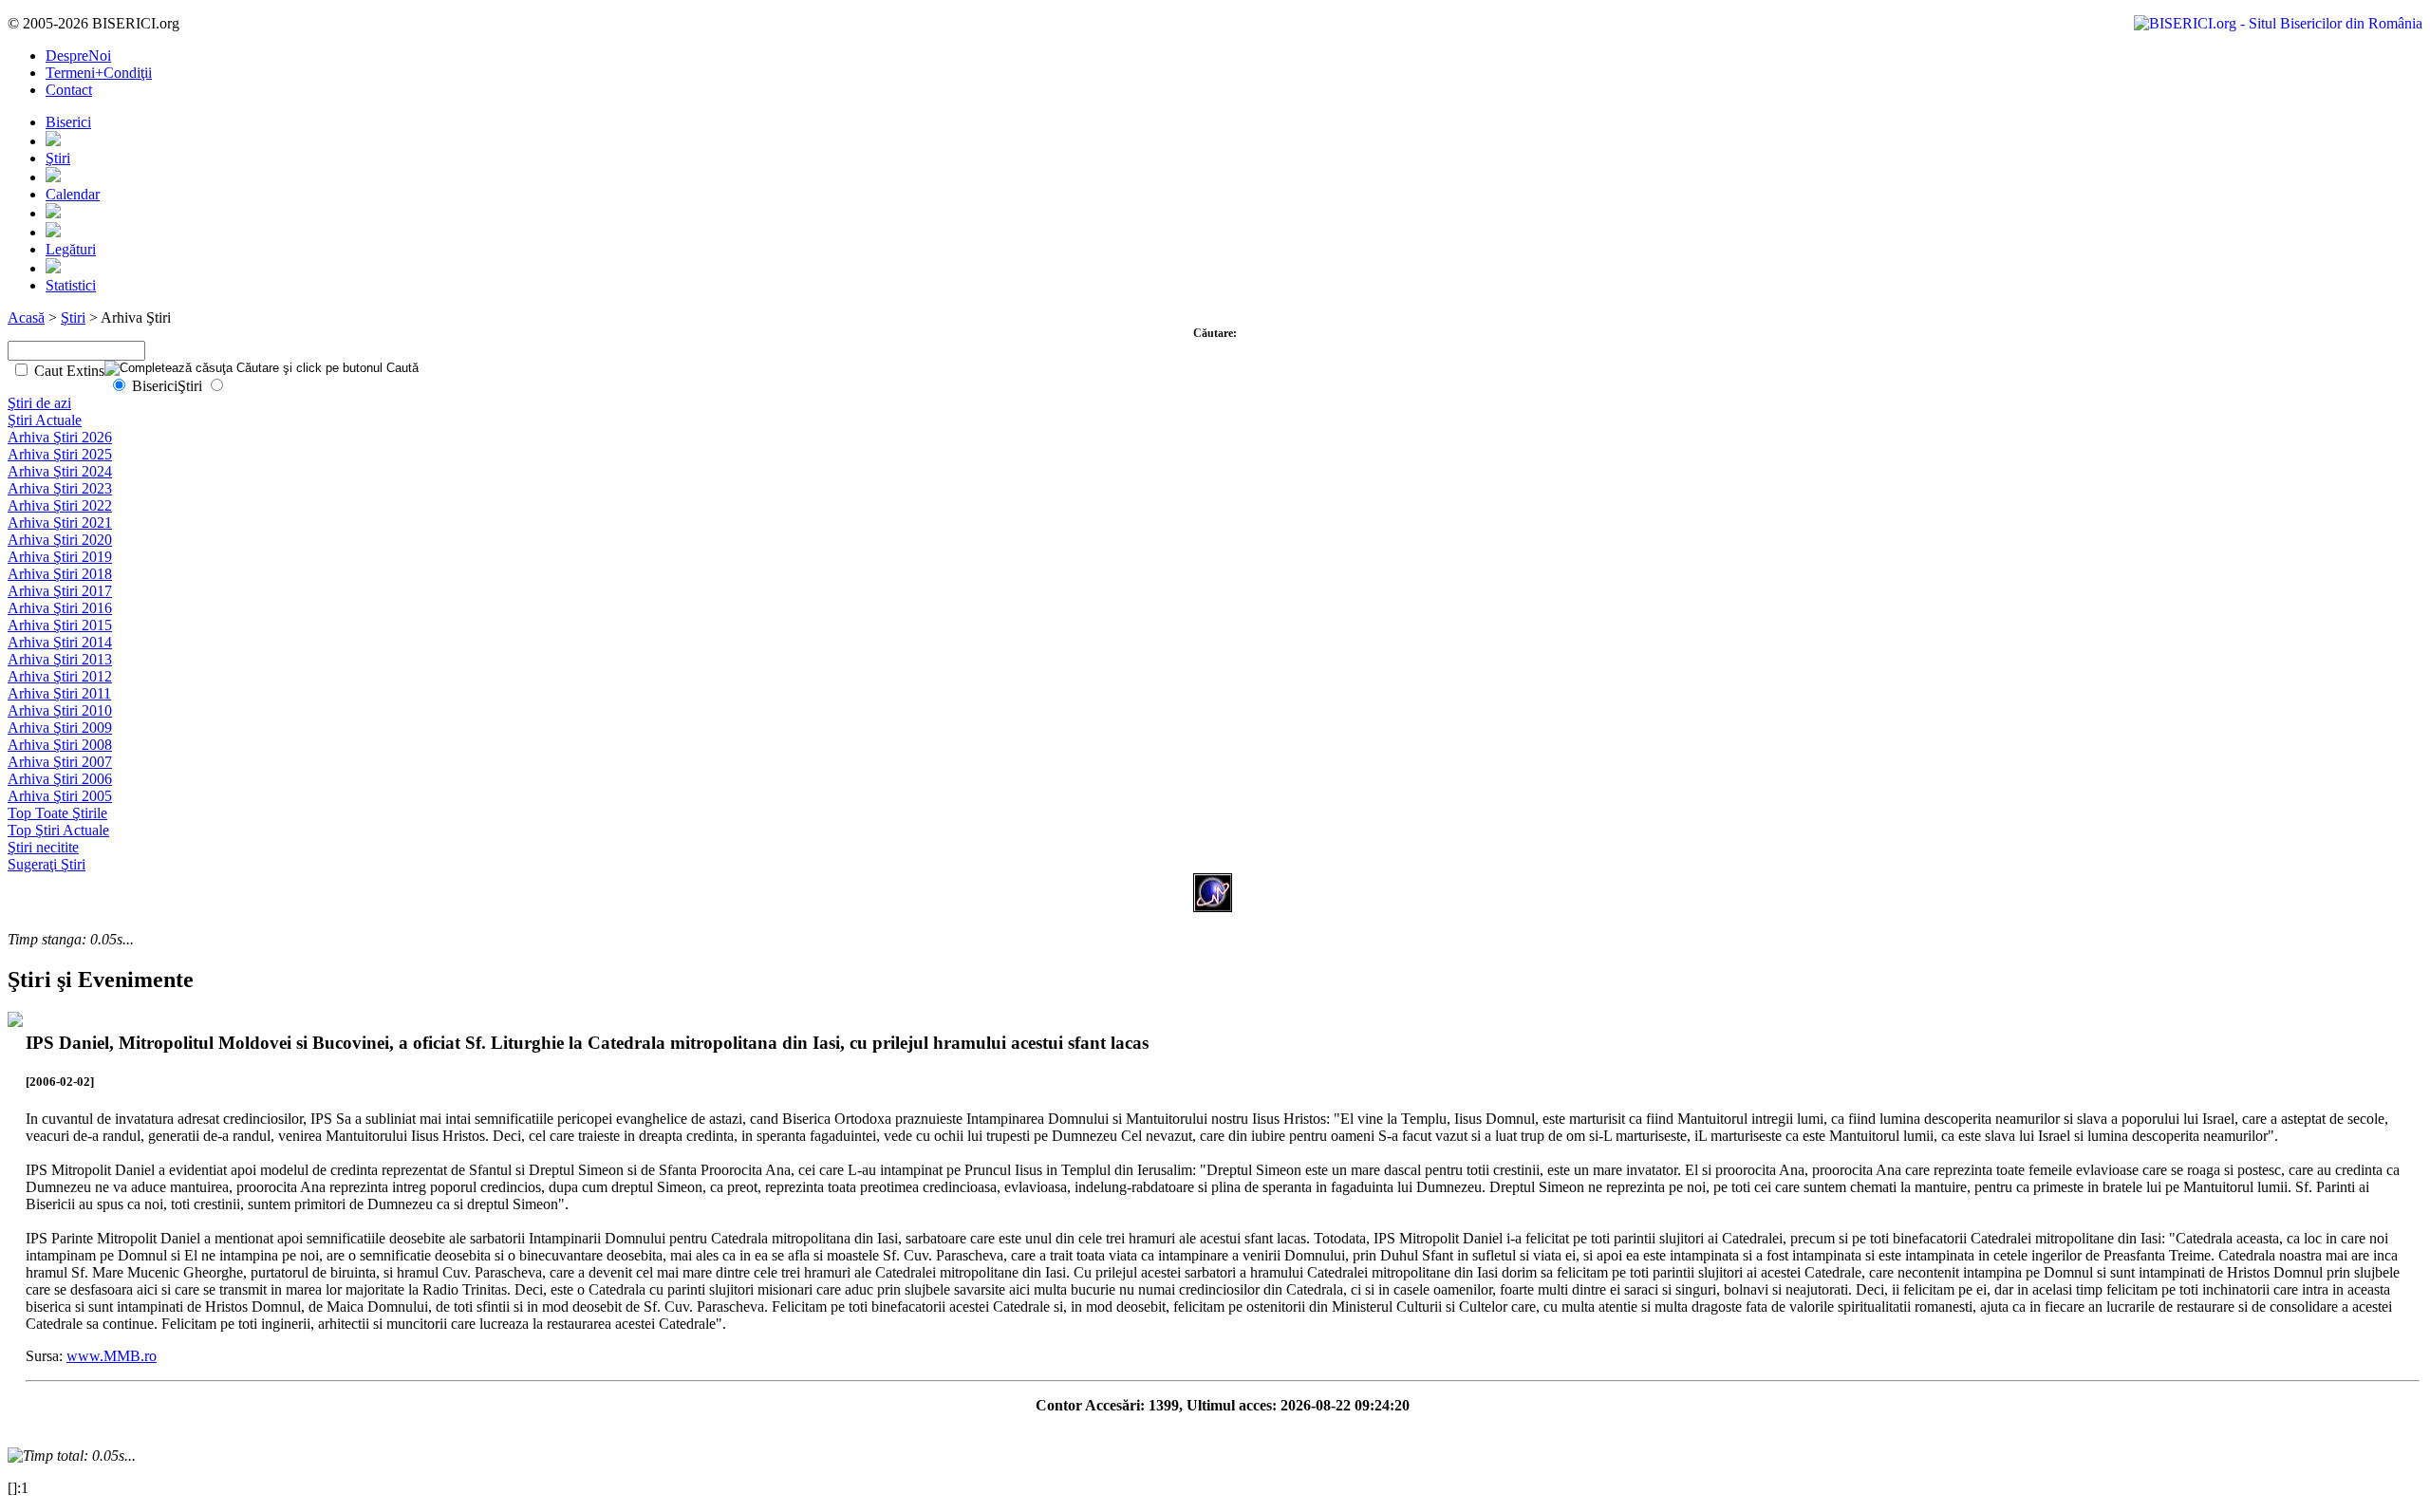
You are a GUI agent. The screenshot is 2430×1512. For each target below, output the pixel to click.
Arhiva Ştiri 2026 (60, 437)
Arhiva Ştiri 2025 (60, 454)
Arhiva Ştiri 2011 (59, 693)
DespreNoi (78, 56)
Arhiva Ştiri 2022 (60, 505)
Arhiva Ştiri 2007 (60, 762)
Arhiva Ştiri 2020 (60, 540)
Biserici (68, 122)
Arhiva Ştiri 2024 (60, 471)
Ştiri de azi (39, 403)
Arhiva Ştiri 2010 (60, 710)
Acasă (26, 317)
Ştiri (58, 158)
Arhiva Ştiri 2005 (60, 796)
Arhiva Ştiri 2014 (60, 642)
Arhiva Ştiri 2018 (60, 574)
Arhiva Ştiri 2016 (60, 608)
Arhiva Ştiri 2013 (60, 659)
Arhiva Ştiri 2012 (60, 676)
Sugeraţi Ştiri (47, 864)
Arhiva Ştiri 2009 (60, 728)
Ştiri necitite (43, 847)
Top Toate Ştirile (57, 813)
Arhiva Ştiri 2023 (60, 488)
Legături (71, 249)
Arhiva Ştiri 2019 (60, 557)
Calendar (73, 194)
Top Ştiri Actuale (58, 830)
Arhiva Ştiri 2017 (60, 591)
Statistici (71, 285)
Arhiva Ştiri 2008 (60, 745)
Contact (69, 90)
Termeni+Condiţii (99, 73)
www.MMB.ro (112, 1356)
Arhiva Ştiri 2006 (60, 779)
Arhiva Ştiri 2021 (60, 523)
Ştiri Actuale (45, 420)
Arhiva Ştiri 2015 (60, 625)
